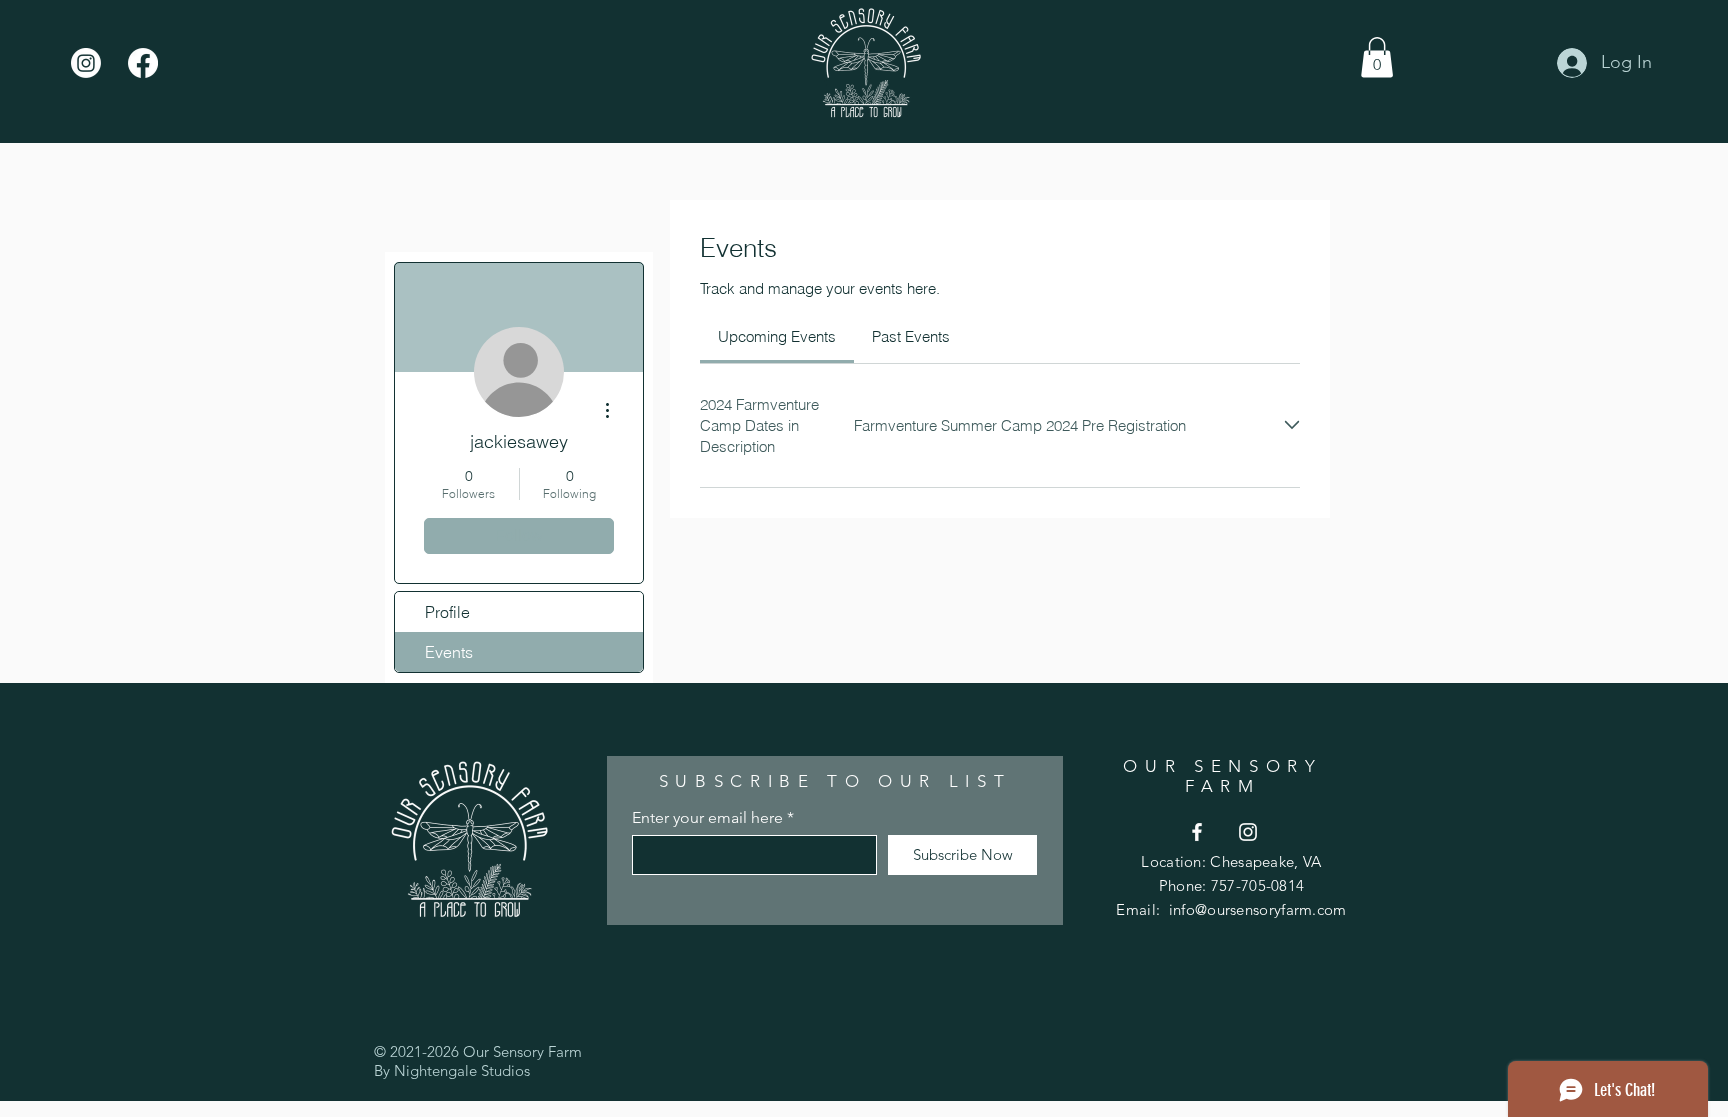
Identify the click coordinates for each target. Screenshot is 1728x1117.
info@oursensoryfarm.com (1258, 909)
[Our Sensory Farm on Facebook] (1197, 832)
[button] (1377, 57)
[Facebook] (143, 63)
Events (449, 652)
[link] (777, 336)
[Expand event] (1292, 425)
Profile (447, 612)
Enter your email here (707, 818)
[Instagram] (86, 63)
